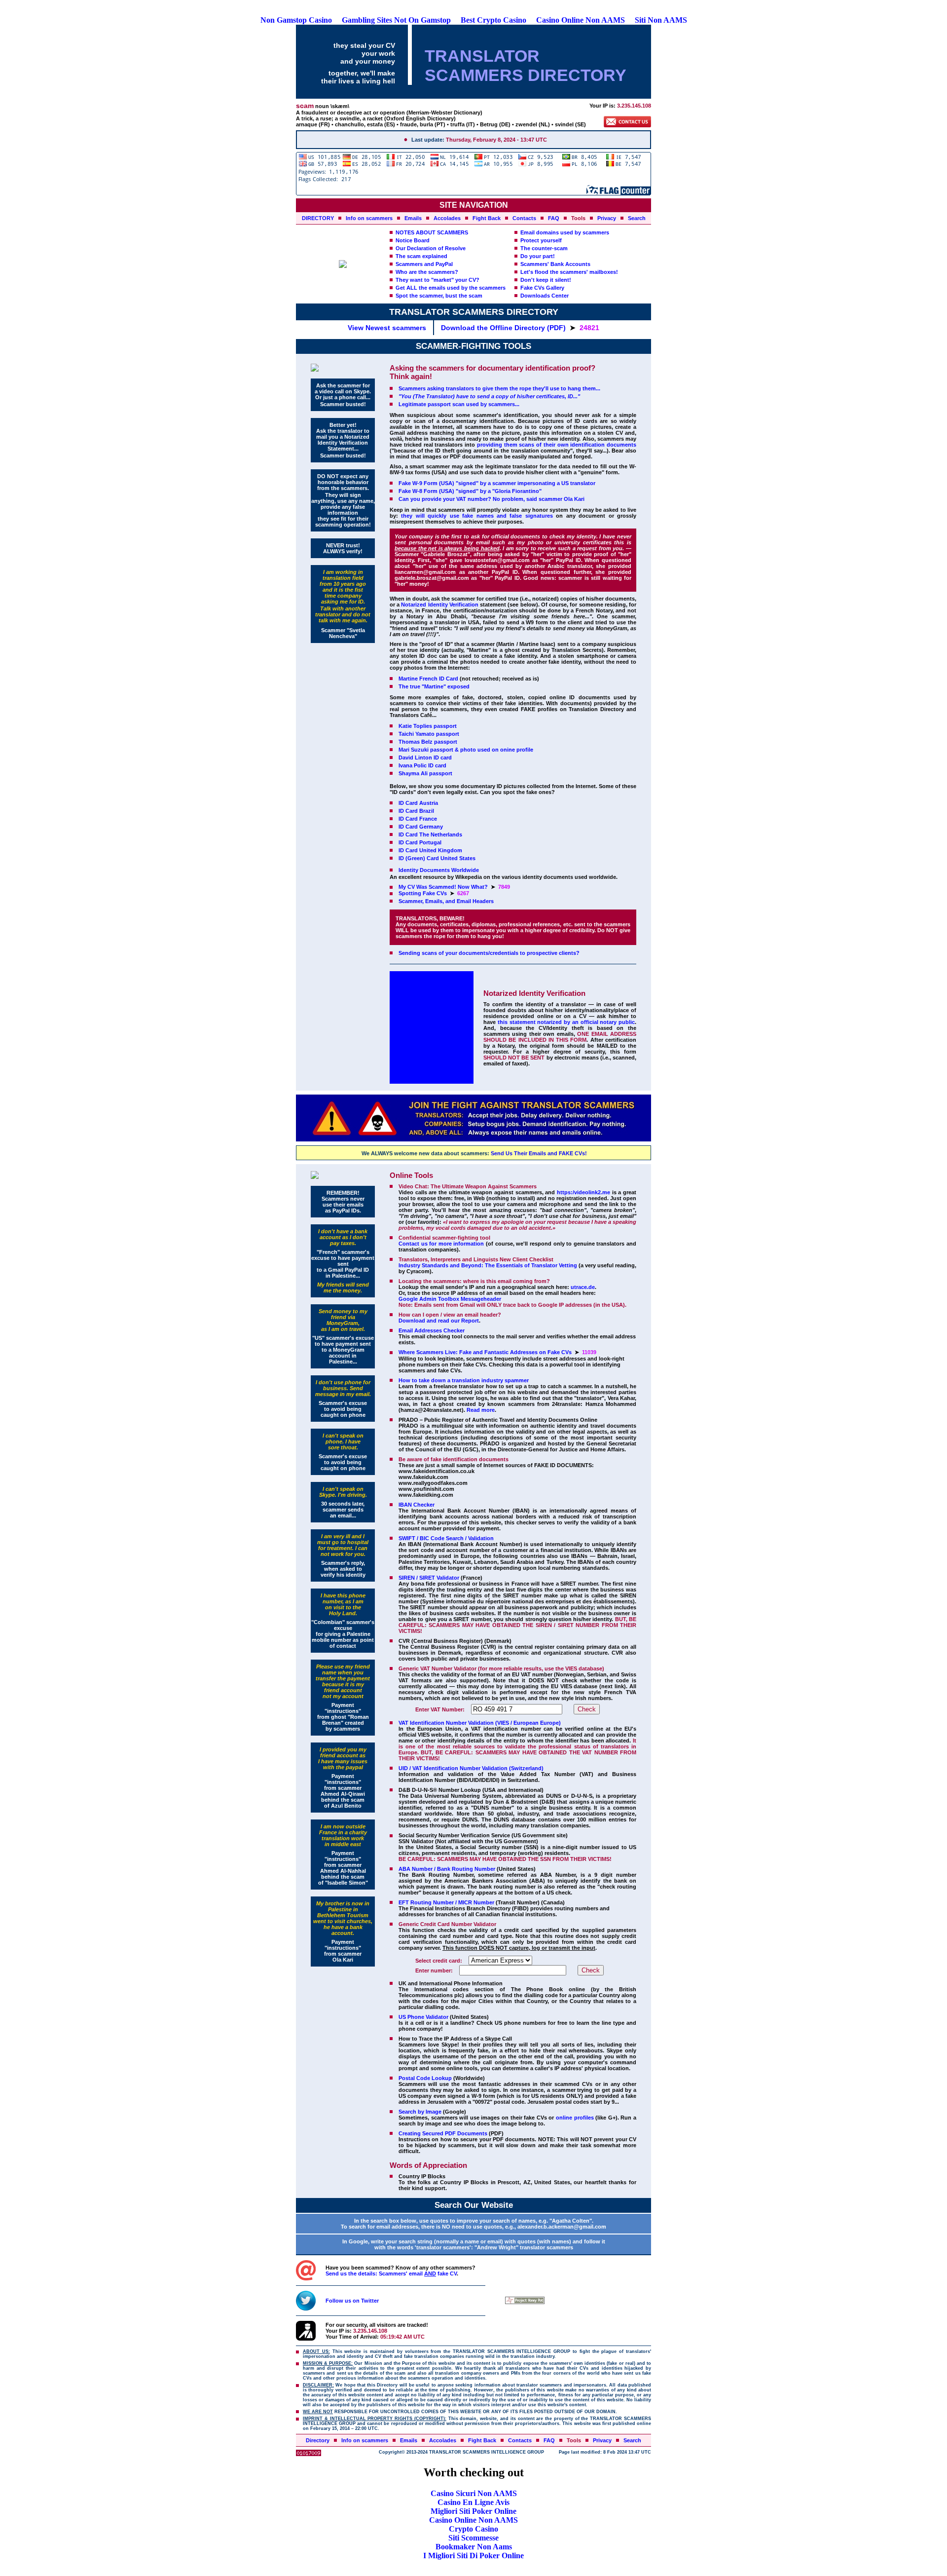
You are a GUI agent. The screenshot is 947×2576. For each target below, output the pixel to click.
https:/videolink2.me (583, 1192)
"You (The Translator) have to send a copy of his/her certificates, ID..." (489, 396)
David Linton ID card (425, 758)
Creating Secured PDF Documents (443, 2133)
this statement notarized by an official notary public (566, 1022)
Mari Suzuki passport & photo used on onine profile (466, 750)
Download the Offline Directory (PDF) (503, 328)
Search (637, 218)
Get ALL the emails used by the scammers (451, 288)
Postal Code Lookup (425, 2078)
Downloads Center (545, 296)
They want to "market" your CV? (437, 280)
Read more (481, 1410)
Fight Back (487, 218)
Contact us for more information (441, 1244)
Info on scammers (369, 218)
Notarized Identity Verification (439, 605)
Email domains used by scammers (565, 232)
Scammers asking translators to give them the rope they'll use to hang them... (499, 388)
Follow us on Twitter (352, 2301)
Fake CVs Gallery (542, 288)
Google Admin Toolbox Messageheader (450, 1299)
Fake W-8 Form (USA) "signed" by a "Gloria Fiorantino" (470, 491)
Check (587, 1709)
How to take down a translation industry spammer (464, 1380)
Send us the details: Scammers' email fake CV (391, 2273)
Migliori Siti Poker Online (473, 2511)
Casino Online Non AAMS (581, 20)
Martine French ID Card (428, 679)
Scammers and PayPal (424, 264)
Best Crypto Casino (493, 20)
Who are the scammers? (427, 272)
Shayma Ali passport (425, 773)
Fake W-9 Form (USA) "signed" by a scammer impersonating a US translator (497, 483)
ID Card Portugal (420, 842)
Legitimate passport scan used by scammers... (459, 404)
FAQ (554, 218)
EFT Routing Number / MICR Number (446, 1902)
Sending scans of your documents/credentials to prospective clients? (489, 953)
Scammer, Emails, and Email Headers (446, 901)
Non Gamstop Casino (296, 20)
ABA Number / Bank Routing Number (447, 1869)
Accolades (447, 218)
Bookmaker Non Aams (474, 2547)
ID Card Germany (421, 827)
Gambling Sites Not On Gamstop (396, 20)
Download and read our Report (439, 1321)
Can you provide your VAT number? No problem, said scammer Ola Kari (492, 499)
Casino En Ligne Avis (473, 2502)
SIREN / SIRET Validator (429, 1578)
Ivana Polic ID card (422, 765)
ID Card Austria (418, 803)
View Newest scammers (387, 328)
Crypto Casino (473, 2529)
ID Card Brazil (416, 811)
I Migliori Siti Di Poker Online (473, 2556)
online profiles (575, 2118)
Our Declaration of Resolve (431, 248)
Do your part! (538, 256)
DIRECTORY (318, 218)
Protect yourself (541, 240)
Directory (318, 2440)
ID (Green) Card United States (437, 858)
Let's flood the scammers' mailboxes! (569, 272)
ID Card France (418, 819)
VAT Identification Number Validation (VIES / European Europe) (480, 1723)
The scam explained (421, 256)
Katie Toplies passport (428, 726)
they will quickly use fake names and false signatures (477, 516)
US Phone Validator (423, 2017)
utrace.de (583, 1287)
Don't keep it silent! (546, 280)
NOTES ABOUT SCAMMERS (432, 232)
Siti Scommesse (473, 2538)
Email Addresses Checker (432, 1330)
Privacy (607, 218)
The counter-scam (544, 248)
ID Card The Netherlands (430, 834)
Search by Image (420, 2112)
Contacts (524, 218)
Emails (413, 218)
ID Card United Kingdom (430, 850)
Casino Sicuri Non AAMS (474, 2493)
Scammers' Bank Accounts (555, 264)
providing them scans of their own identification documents (557, 445)
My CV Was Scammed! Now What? (443, 887)
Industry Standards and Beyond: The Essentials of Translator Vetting (488, 1265)
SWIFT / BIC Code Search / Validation (446, 1538)
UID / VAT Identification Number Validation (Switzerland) (471, 1768)
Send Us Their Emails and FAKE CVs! (539, 1153)
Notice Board (413, 240)
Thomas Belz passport (428, 742)
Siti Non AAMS (661, 20)
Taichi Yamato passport (429, 734)
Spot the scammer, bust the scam (439, 296)
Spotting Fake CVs (423, 893)
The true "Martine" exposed (434, 686)
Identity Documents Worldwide (439, 870)
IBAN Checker (417, 1505)
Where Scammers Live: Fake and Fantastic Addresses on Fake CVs (485, 1352)
